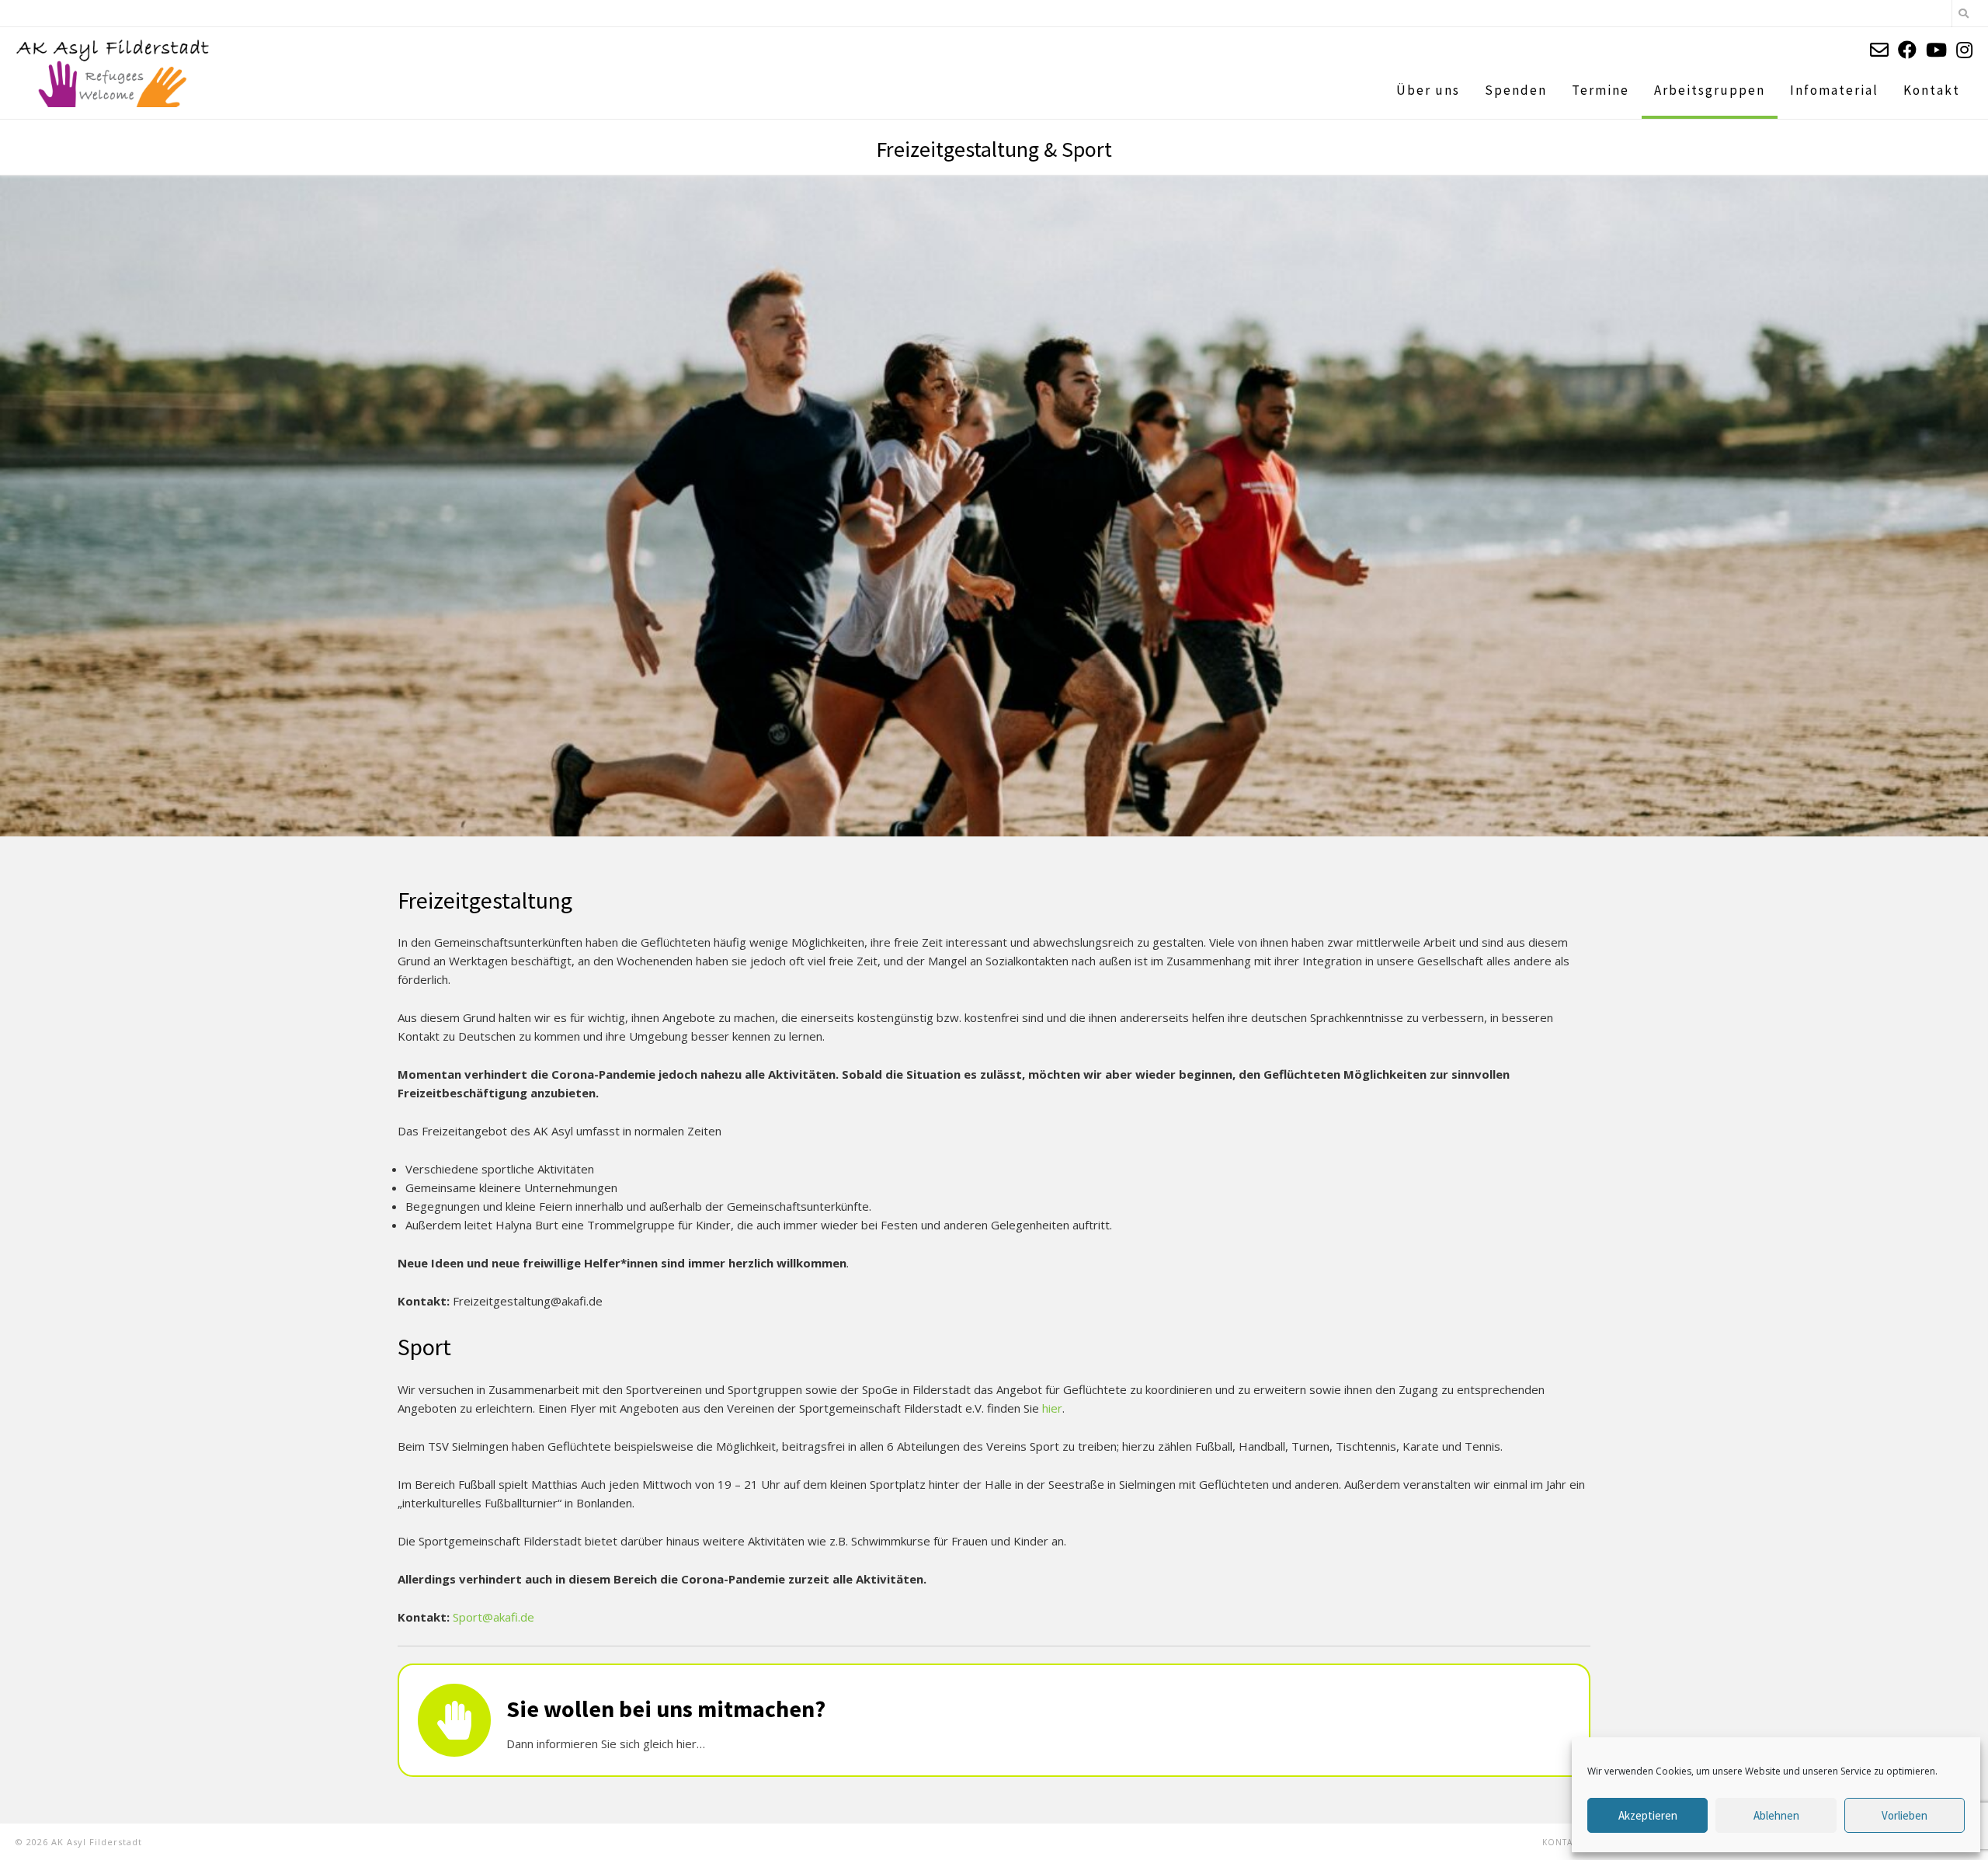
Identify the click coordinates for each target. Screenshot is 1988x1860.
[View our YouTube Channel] (1936, 49)
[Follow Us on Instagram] (1964, 49)
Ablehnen (1776, 1815)
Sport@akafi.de (494, 1617)
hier (1052, 1408)
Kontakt (1562, 1842)
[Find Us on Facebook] (1907, 49)
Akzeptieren (1648, 1815)
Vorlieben (1905, 1815)
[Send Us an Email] (1879, 49)
